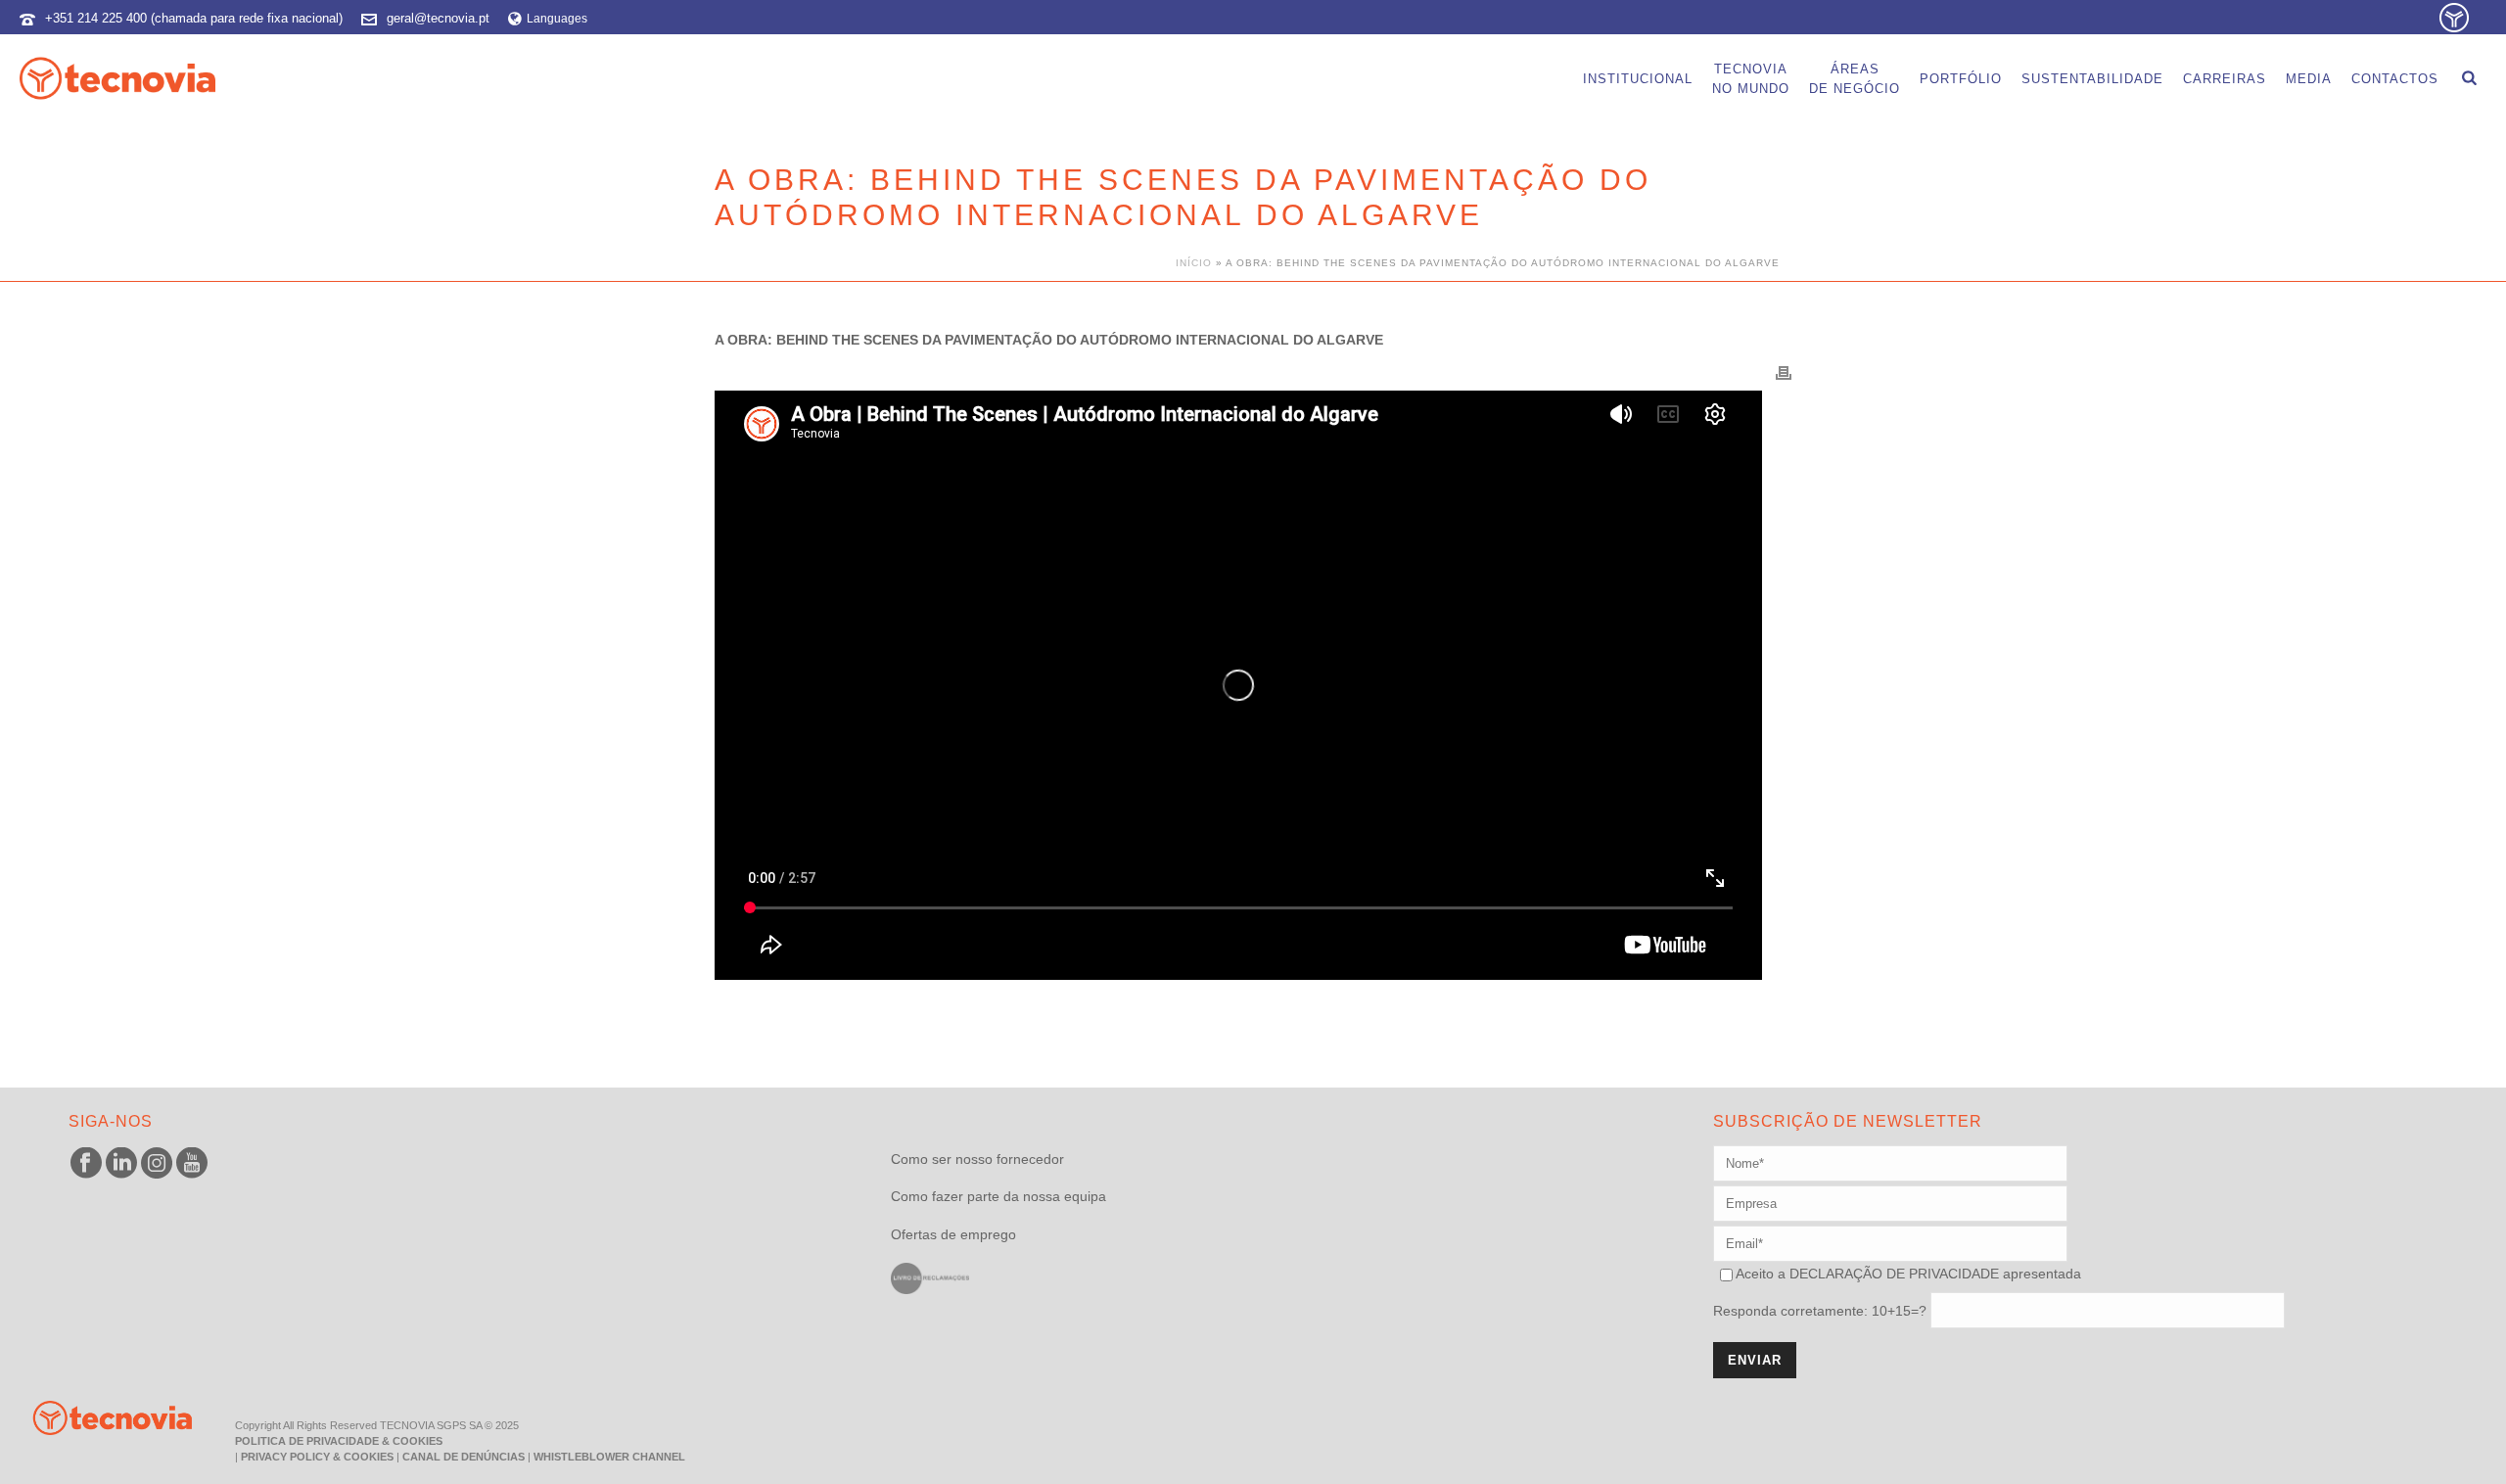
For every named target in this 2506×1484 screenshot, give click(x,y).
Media (2309, 79)
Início (1194, 263)
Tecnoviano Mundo (1751, 79)
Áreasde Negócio (1855, 79)
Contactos (2395, 79)
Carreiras (2225, 79)
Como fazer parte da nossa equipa (998, 1196)
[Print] (1784, 371)
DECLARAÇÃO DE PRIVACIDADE (1892, 1274)
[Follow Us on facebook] (86, 1164)
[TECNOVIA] (98, 1416)
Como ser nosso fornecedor (977, 1159)
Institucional (1638, 79)
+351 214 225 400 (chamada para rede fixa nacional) (194, 18)
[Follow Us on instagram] (157, 1164)
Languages (557, 19)
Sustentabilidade (2092, 79)
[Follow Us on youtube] (192, 1164)
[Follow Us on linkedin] (121, 1164)
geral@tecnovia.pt (438, 18)
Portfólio (1961, 79)
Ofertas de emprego (953, 1234)
